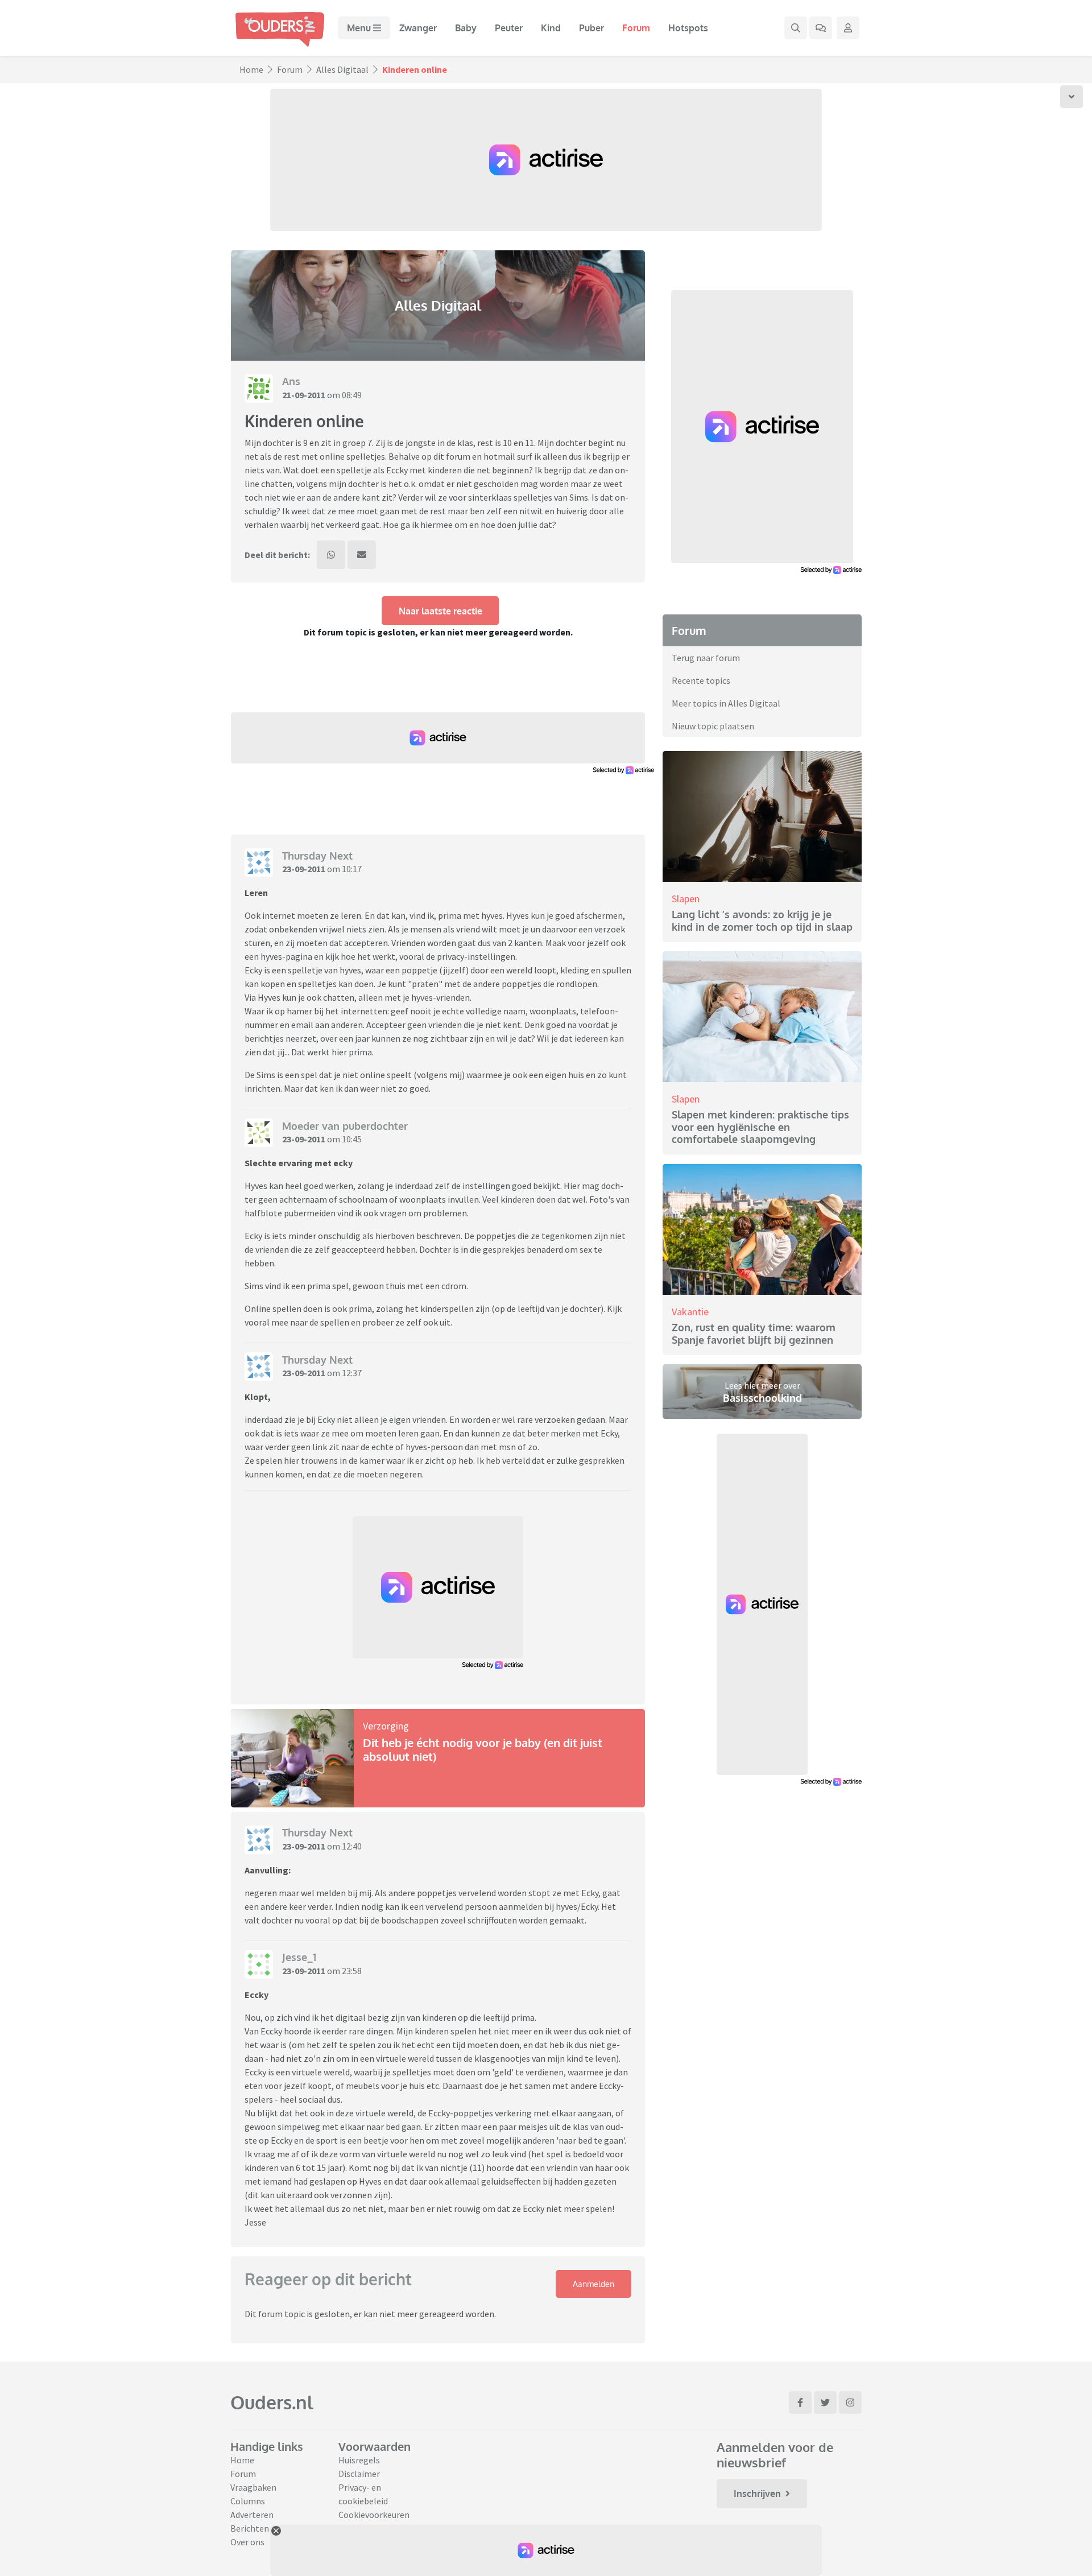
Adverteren (252, 2515)
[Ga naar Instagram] (850, 2402)
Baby (466, 28)
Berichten (250, 2528)
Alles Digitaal (342, 69)
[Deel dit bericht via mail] (362, 555)
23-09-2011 (304, 869)
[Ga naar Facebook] (800, 2402)
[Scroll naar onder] (1072, 97)
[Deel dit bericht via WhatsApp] (331, 555)
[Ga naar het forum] (821, 28)
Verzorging (386, 1726)
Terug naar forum (706, 658)
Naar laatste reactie (440, 611)
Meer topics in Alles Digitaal (726, 703)
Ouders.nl (272, 2402)
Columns (248, 2501)
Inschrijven (757, 2494)
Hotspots (688, 28)
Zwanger (418, 28)
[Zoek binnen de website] (796, 28)
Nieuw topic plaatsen (713, 726)
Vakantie (690, 1312)
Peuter (509, 28)
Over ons (247, 2542)
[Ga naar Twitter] (825, 2402)
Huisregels (359, 2460)
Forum (636, 28)
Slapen (686, 899)
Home (251, 69)
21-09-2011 (304, 395)
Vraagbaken (253, 2487)
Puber (591, 28)
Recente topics (701, 680)
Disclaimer (359, 2474)
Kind (551, 28)
